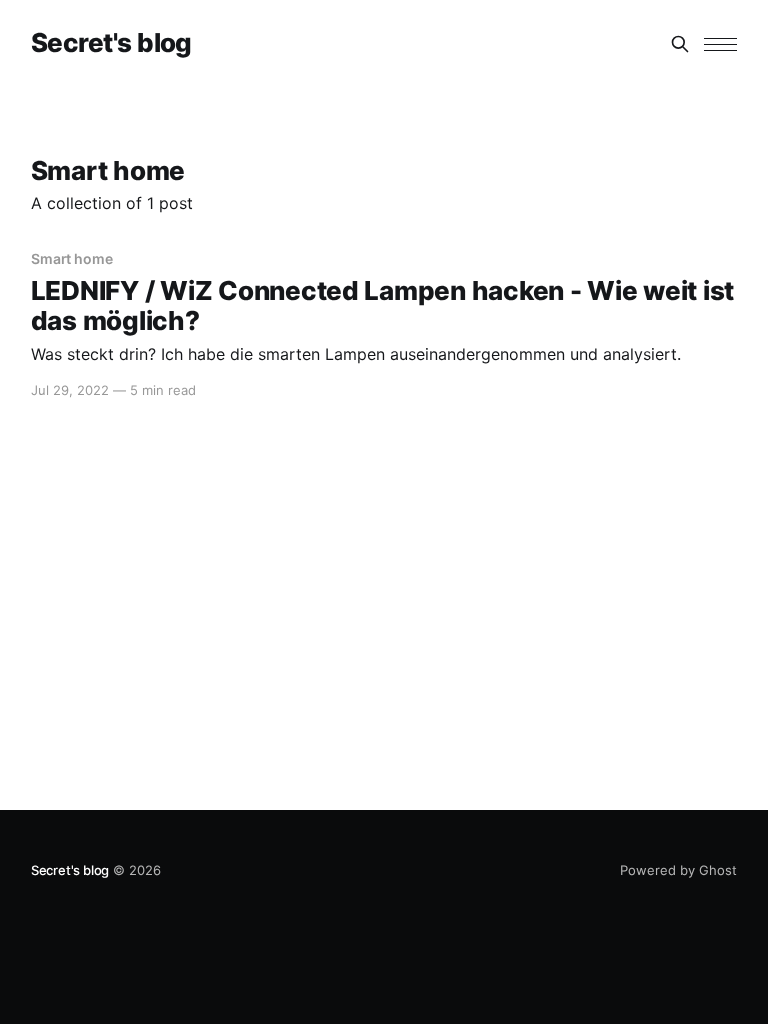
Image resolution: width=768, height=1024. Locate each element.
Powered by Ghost (678, 870)
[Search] (680, 44)
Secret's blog (111, 43)
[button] (720, 44)
